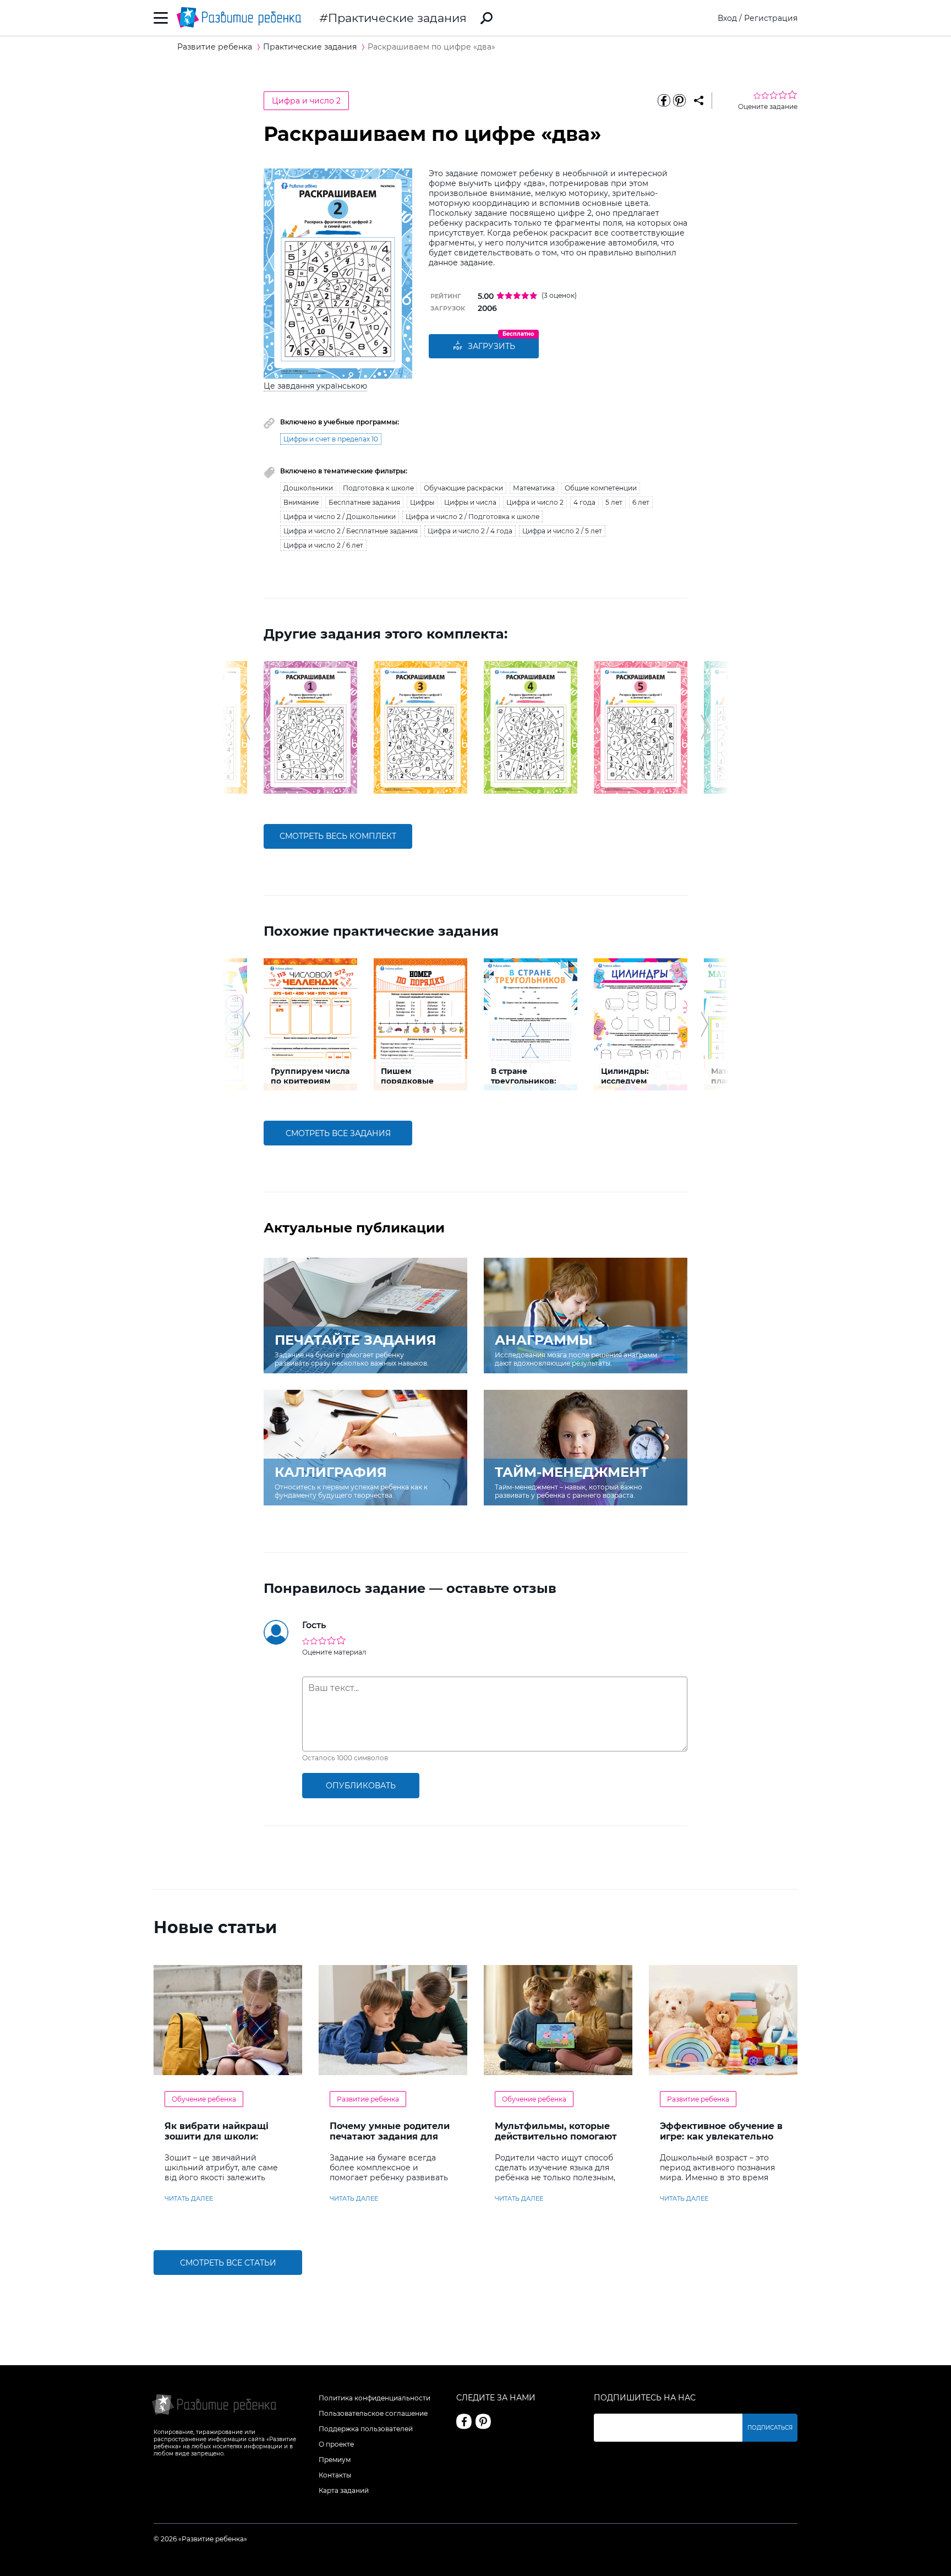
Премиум (335, 2460)
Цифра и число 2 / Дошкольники (340, 517)
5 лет (614, 502)
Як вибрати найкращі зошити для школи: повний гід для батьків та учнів (226, 2142)
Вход (727, 18)
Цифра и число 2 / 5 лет (562, 531)
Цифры (422, 502)
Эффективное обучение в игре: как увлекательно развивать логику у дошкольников (721, 2142)
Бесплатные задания (364, 502)
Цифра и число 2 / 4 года (470, 531)
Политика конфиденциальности (375, 2398)
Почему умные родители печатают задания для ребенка (390, 2136)
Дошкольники (308, 488)
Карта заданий (344, 2490)
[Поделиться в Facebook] (664, 101)
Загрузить (491, 346)
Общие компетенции (601, 488)
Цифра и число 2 (306, 101)
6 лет (641, 502)
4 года (584, 502)
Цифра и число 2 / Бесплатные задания (351, 531)
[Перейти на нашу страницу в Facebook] (464, 2421)
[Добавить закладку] (699, 101)
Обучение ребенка (204, 2099)
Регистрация (771, 18)
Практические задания (397, 18)
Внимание (301, 502)
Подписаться (770, 2428)
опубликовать (361, 1786)
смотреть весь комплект (338, 836)
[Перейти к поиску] (487, 18)
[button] (246, 727)
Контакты (335, 2475)
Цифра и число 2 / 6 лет (323, 545)
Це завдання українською (315, 386)
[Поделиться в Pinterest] (679, 101)
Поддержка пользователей (366, 2429)
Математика (534, 488)
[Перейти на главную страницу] (239, 18)
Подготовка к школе (378, 488)
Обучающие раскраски (463, 488)
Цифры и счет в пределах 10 (331, 439)
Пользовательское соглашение (373, 2413)
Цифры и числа (470, 502)
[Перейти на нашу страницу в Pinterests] (483, 2421)
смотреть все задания (338, 1133)
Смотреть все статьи (228, 2263)
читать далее (189, 2198)
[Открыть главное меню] (161, 18)
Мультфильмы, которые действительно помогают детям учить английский (556, 2136)
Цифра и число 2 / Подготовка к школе (472, 517)
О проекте (336, 2444)
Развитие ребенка (368, 2099)
